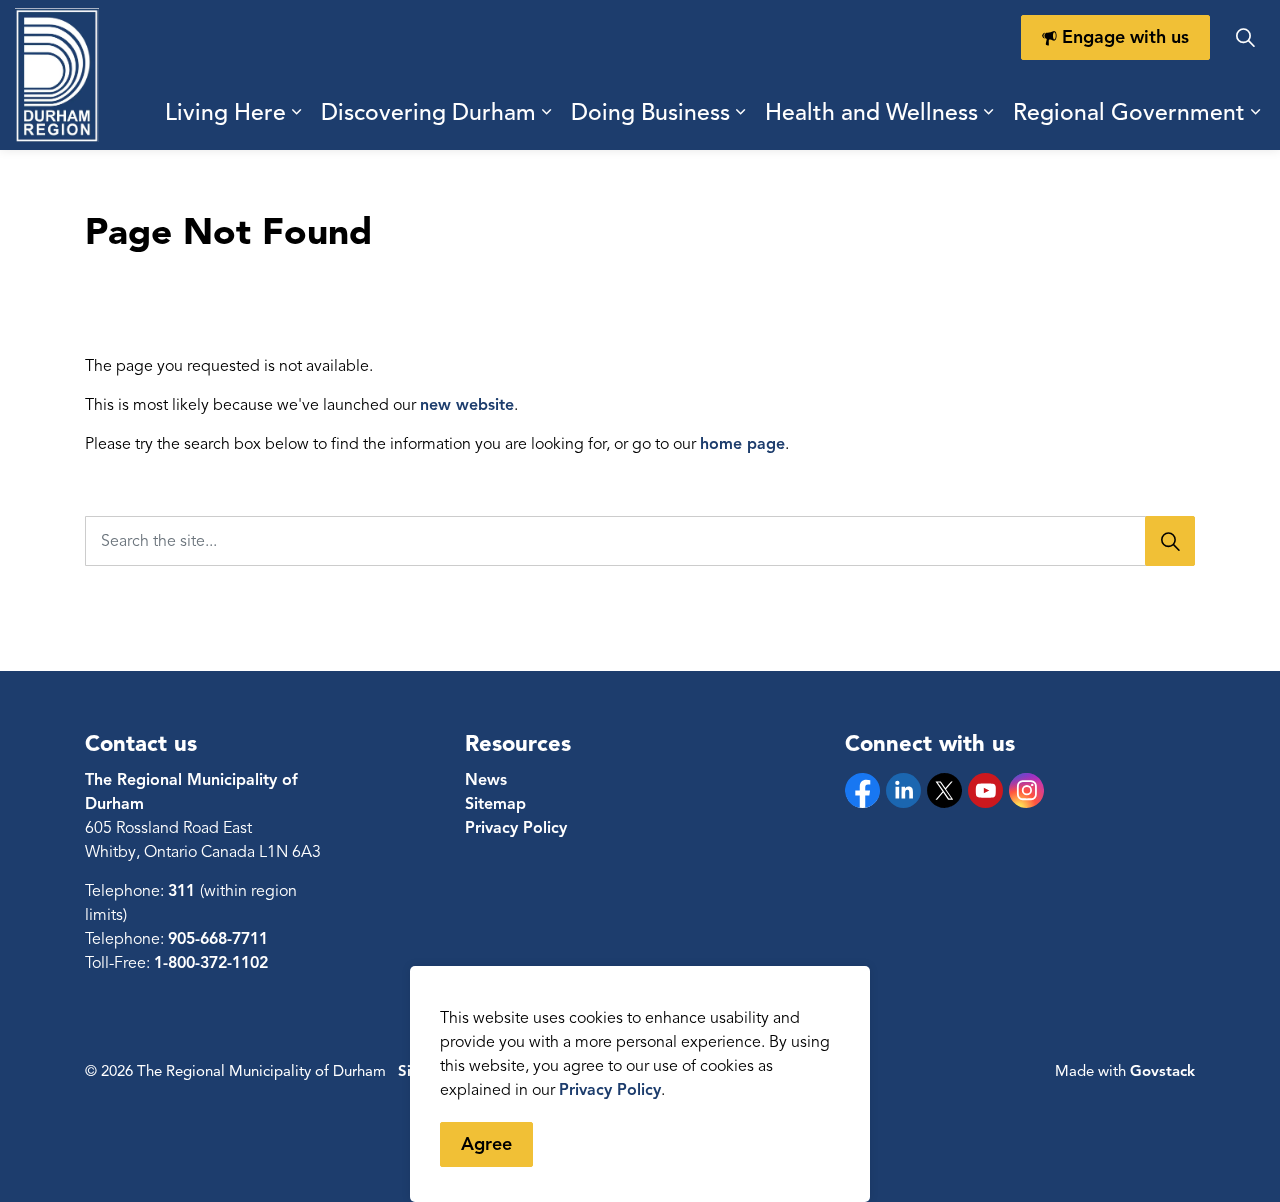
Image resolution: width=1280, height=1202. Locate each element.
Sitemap (495, 804)
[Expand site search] (1245, 37)
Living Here (225, 112)
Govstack (1162, 1071)
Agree (486, 1144)
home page (742, 444)
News (486, 780)
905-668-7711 (218, 939)
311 (184, 891)
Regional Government (1129, 112)
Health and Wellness (871, 112)
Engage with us (1125, 37)
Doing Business (650, 112)
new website (467, 405)
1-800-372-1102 (211, 963)
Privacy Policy (610, 1090)
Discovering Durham (428, 112)
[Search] (1170, 541)
